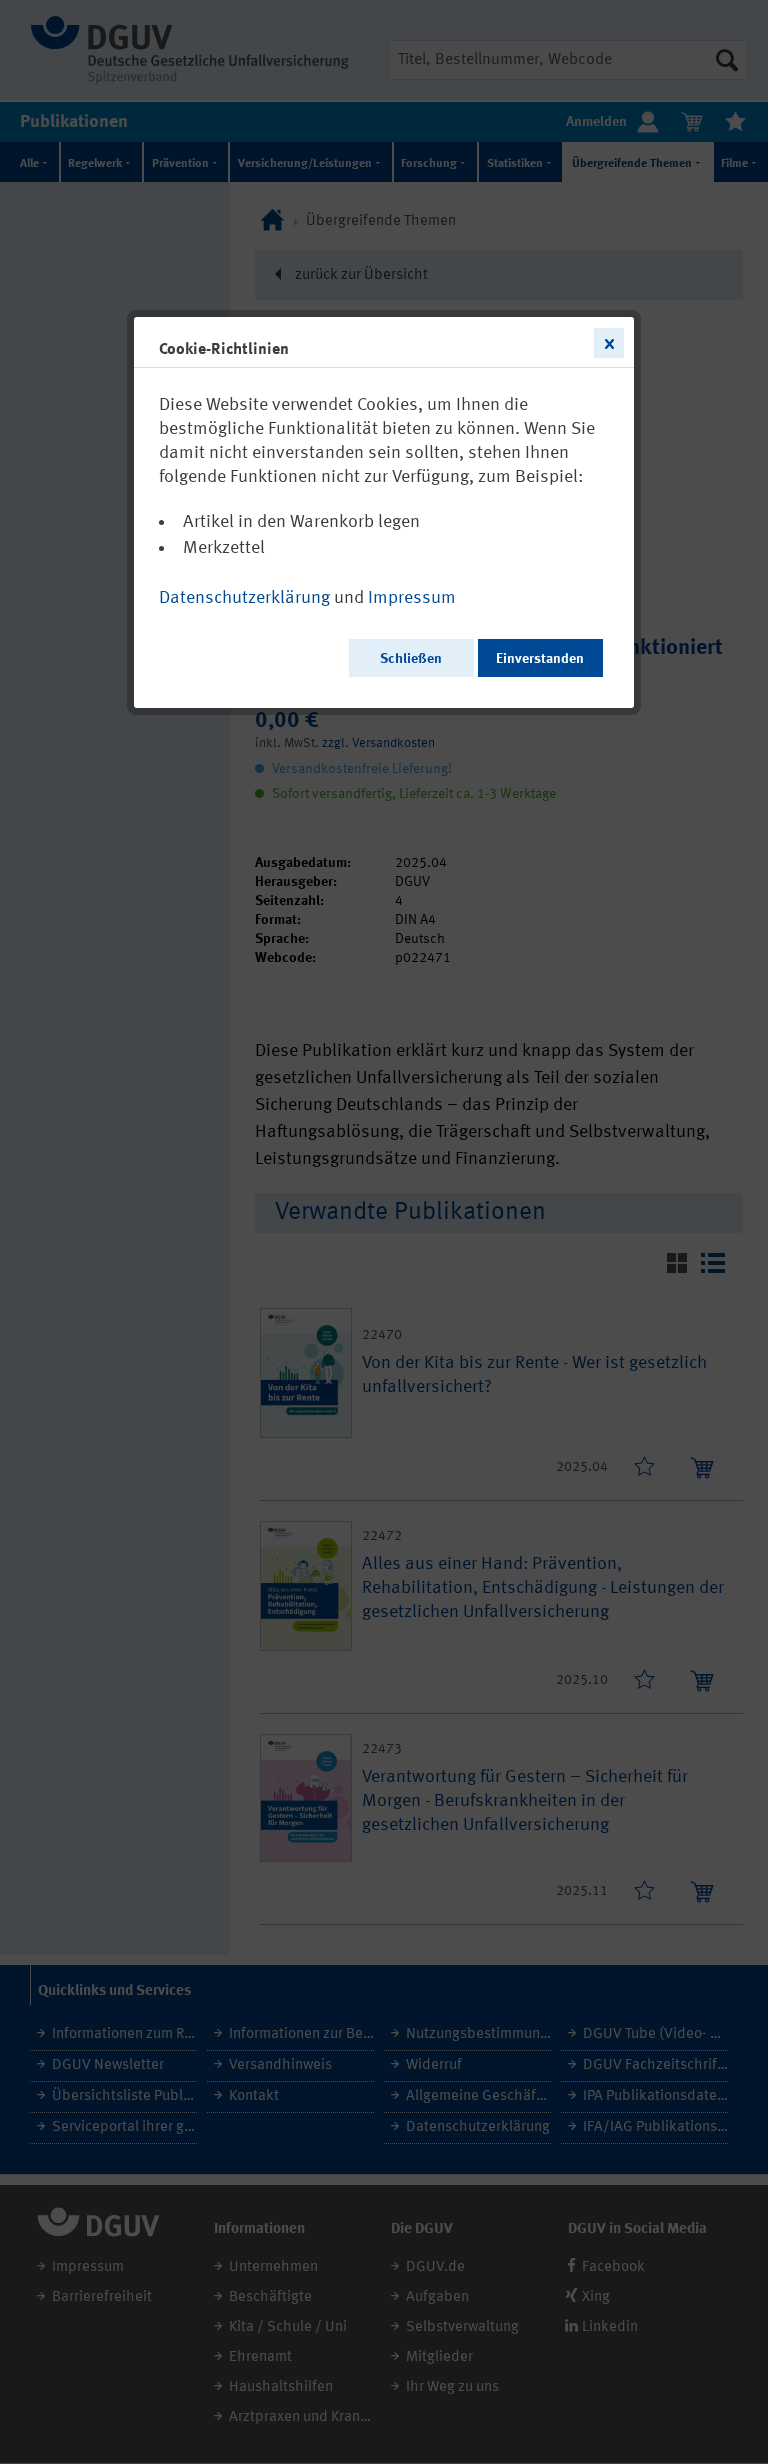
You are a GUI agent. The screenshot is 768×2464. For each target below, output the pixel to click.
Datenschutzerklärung (244, 598)
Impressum (412, 598)
